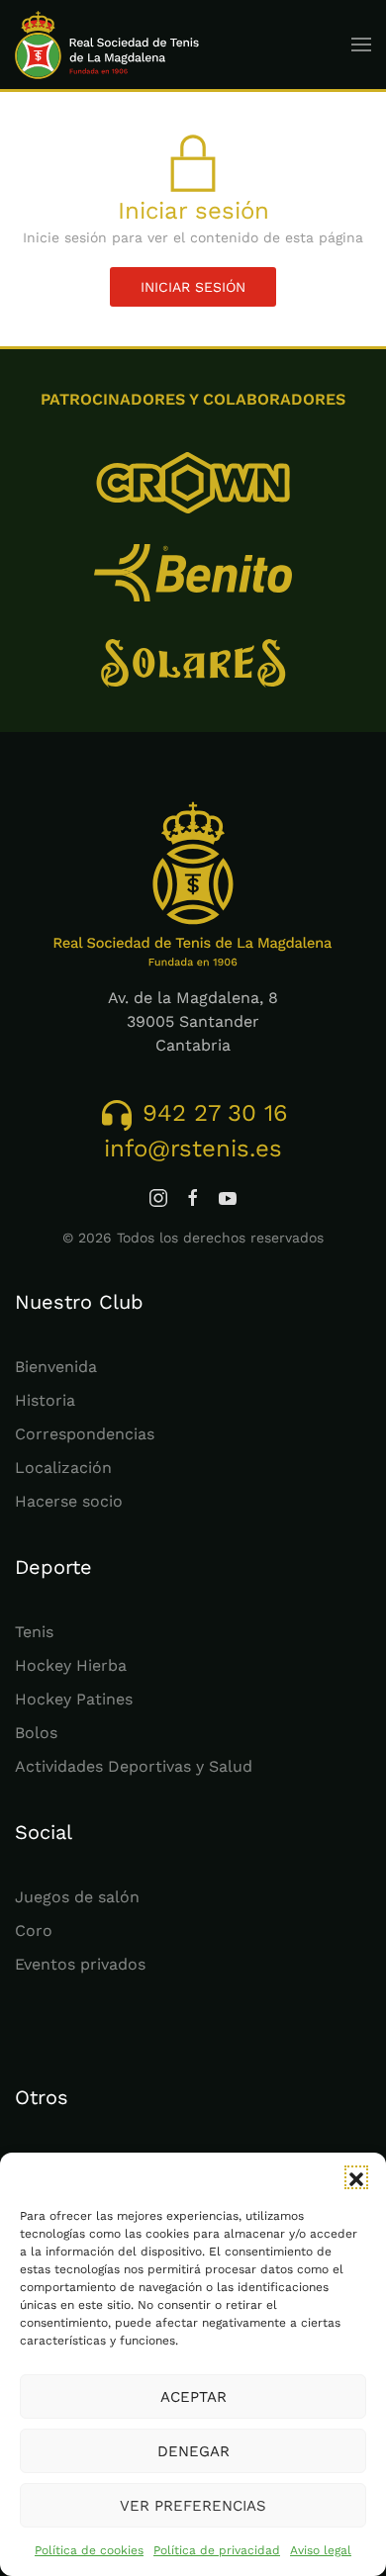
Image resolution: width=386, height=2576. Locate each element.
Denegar (193, 2451)
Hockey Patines (74, 1699)
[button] (356, 2177)
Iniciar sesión (193, 287)
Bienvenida (56, 1367)
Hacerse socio (69, 1501)
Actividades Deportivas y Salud (134, 1766)
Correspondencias (85, 1434)
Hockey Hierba (71, 1665)
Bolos (36, 1733)
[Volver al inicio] (107, 45)
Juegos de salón (77, 1897)
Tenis (34, 1632)
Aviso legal (321, 2550)
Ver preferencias (193, 2506)
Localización (63, 1468)
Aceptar (193, 2397)
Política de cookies (89, 2550)
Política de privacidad (217, 2550)
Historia (45, 1400)
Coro (34, 1931)
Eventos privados (80, 1964)
